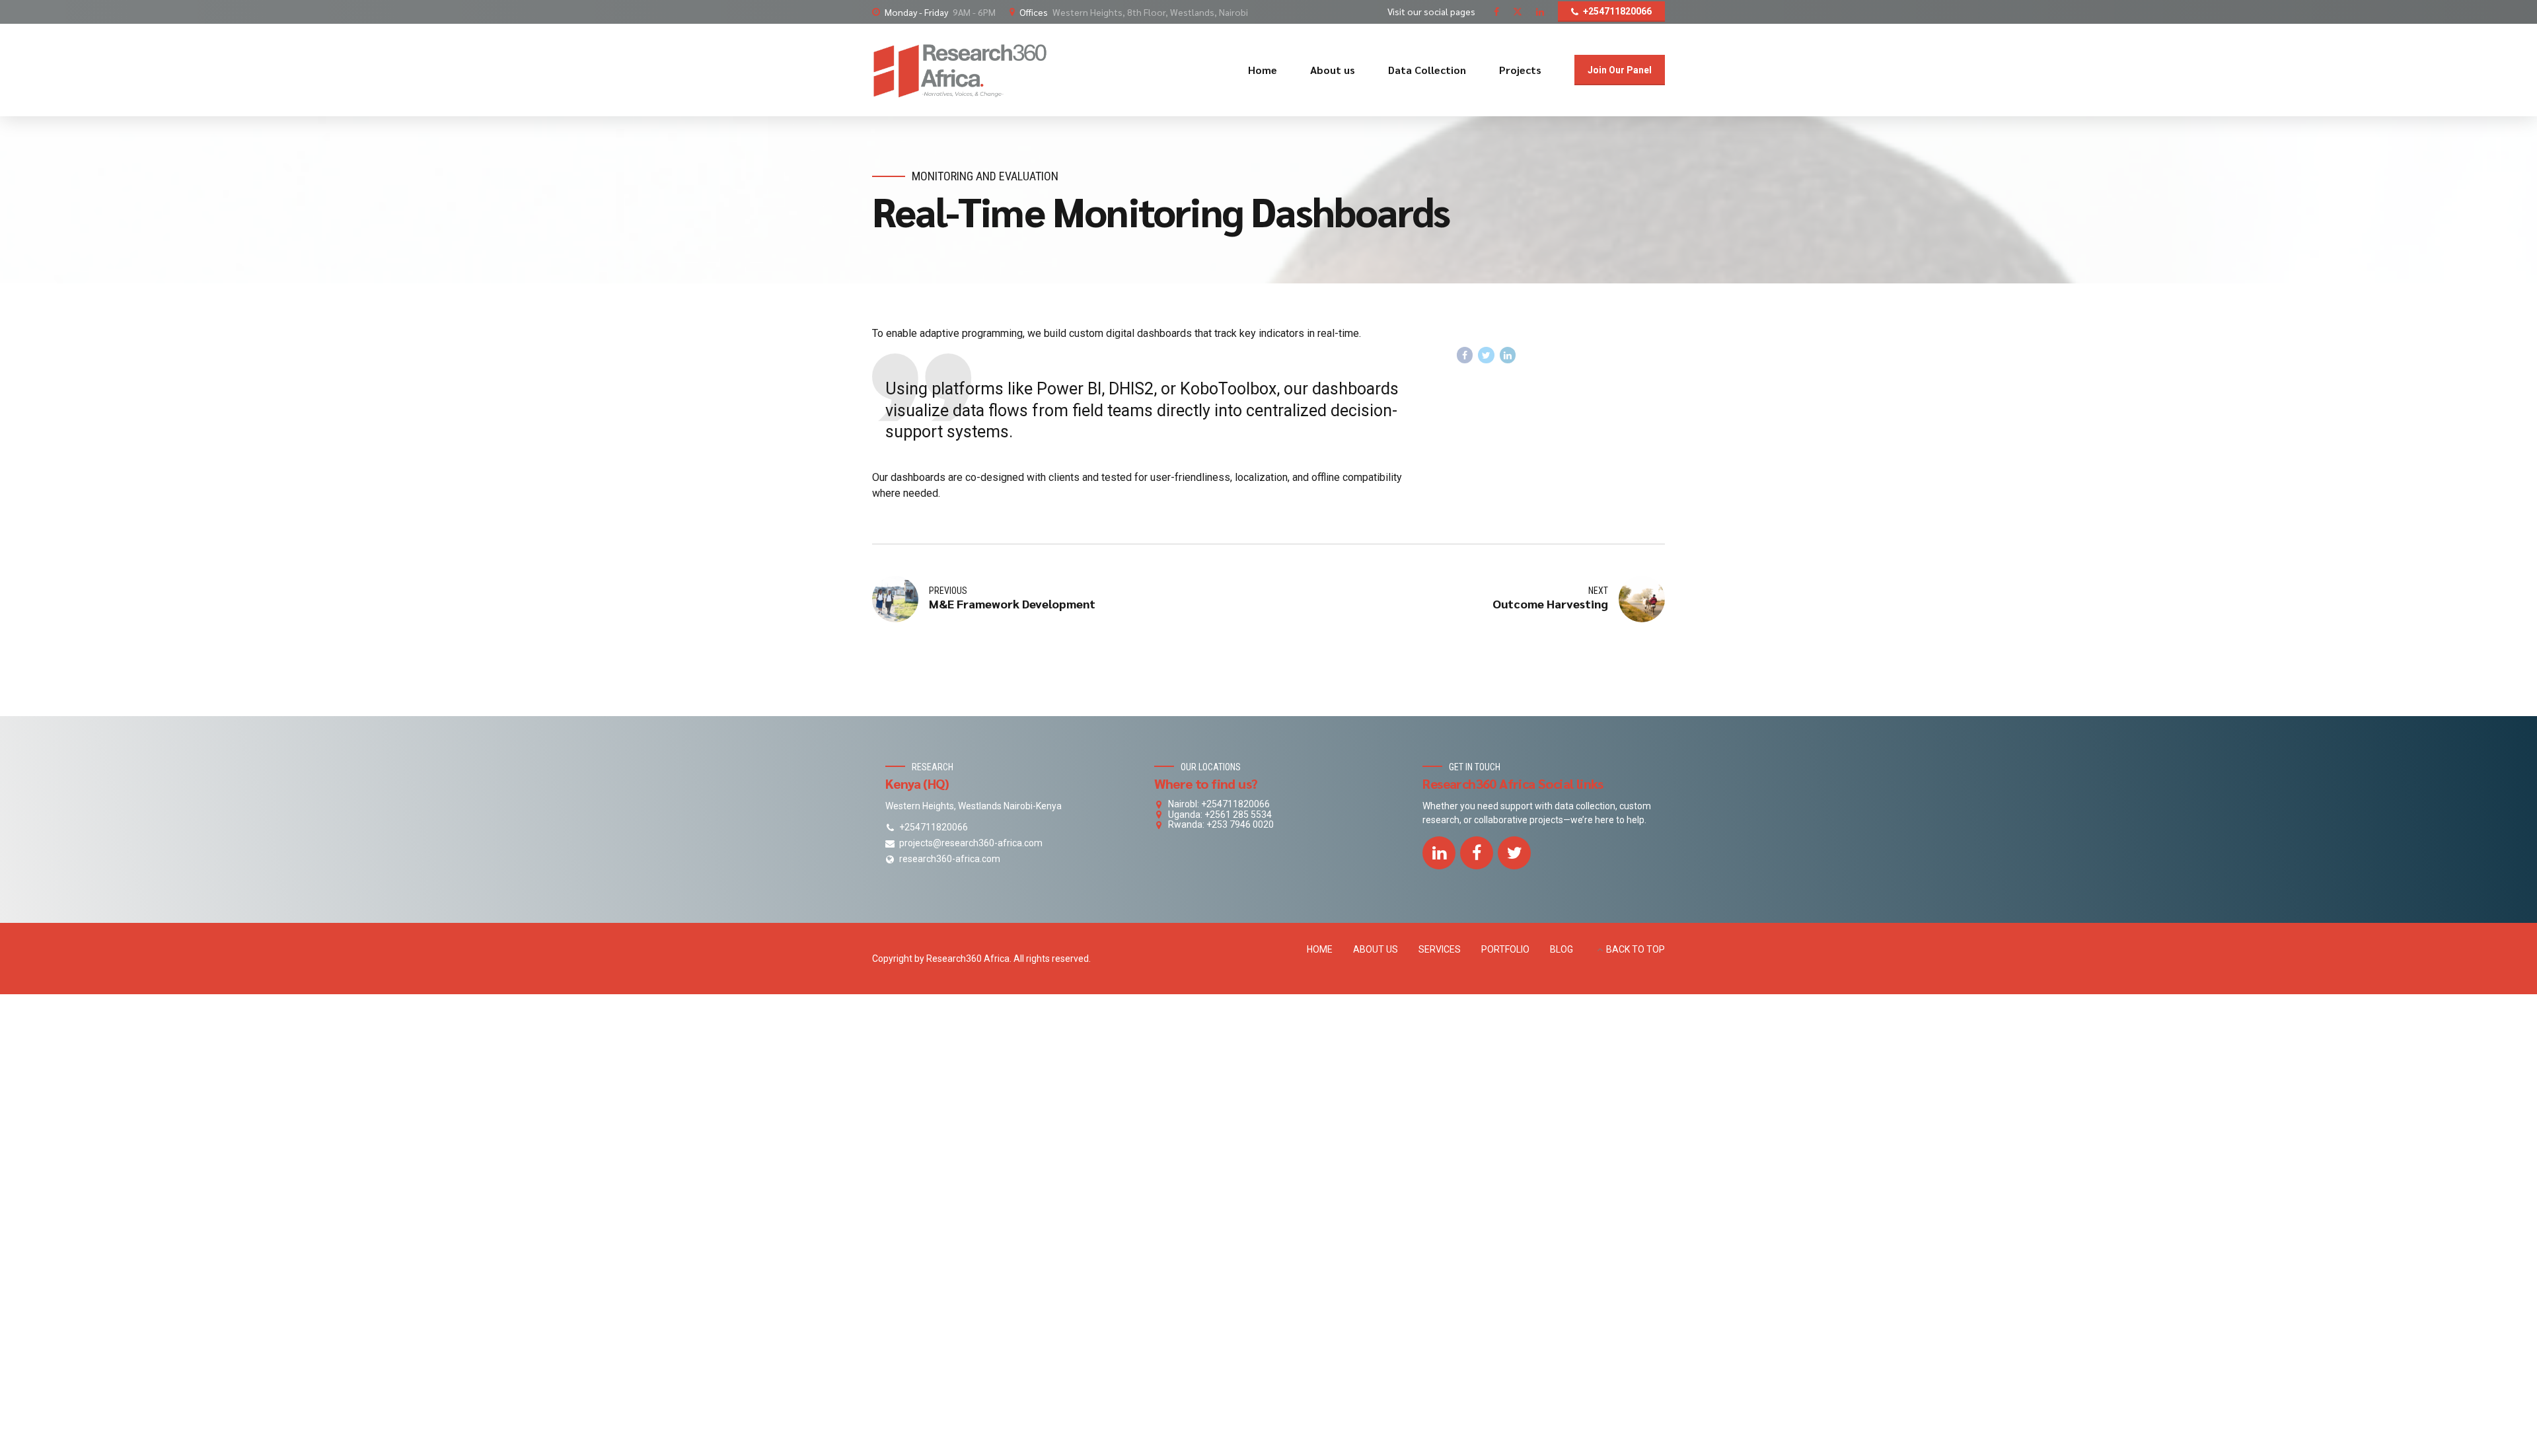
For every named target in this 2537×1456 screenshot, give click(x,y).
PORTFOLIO (1505, 949)
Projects (1520, 70)
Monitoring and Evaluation (985, 176)
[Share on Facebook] (1465, 355)
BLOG (1562, 949)
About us (1333, 70)
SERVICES (1440, 949)
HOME (1320, 949)
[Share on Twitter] (1486, 355)
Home (1263, 70)
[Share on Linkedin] (1508, 355)
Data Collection (1427, 70)
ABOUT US (1376, 949)
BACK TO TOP (1636, 949)
